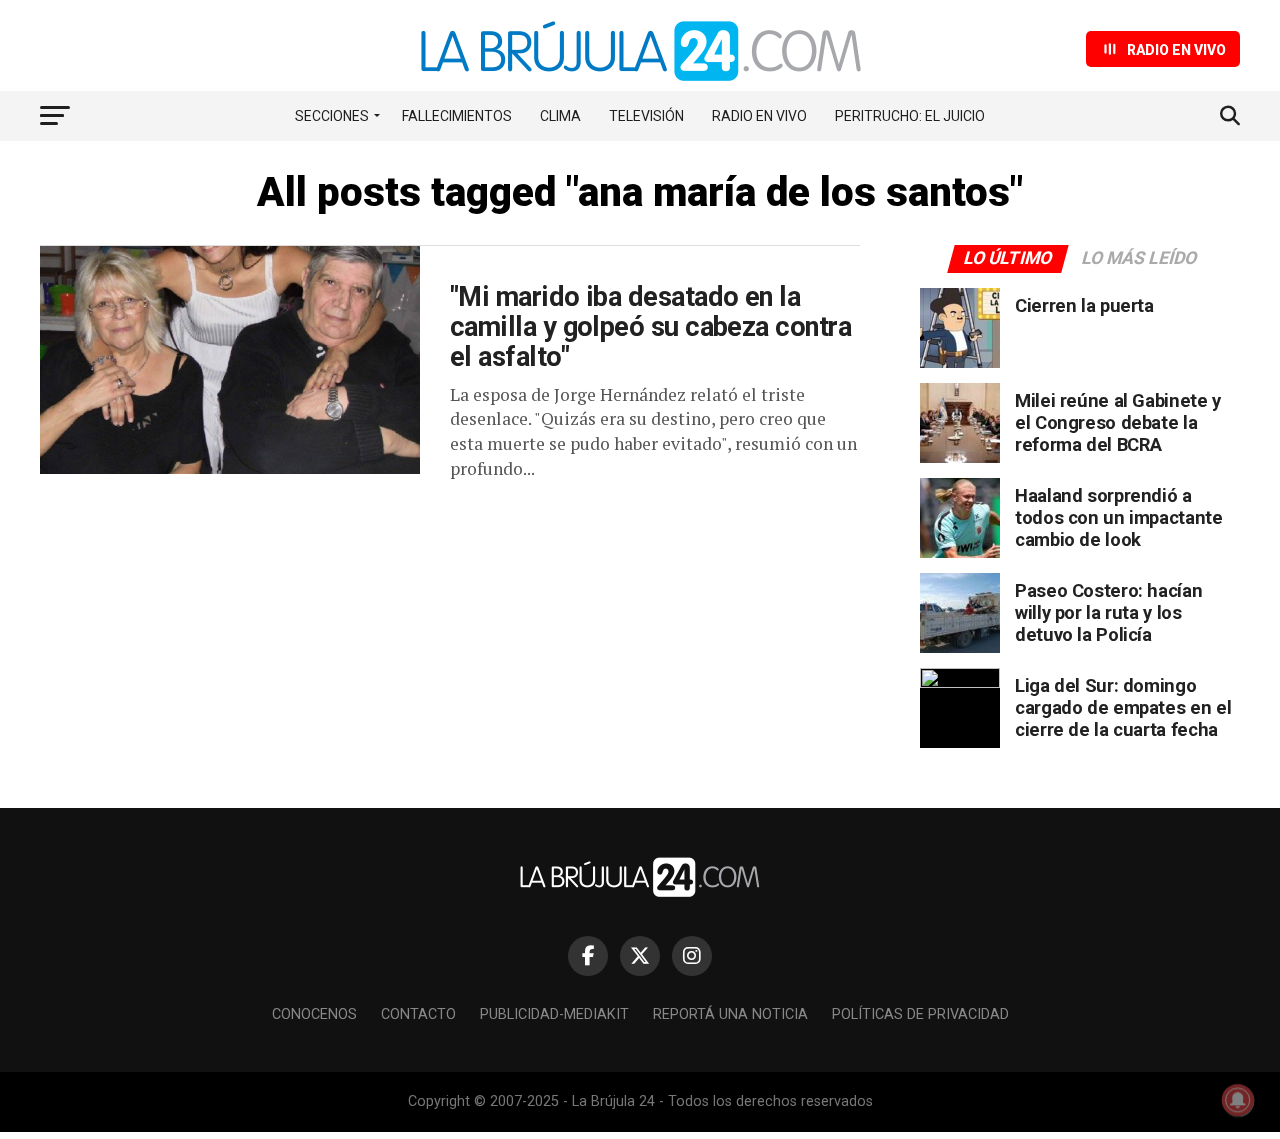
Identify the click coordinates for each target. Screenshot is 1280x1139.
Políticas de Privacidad (920, 1014)
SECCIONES (332, 116)
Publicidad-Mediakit (554, 1014)
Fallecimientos (457, 116)
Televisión (646, 116)
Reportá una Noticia (730, 1014)
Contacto (418, 1014)
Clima (560, 116)
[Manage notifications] (1238, 1100)
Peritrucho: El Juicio (910, 116)
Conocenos (314, 1014)
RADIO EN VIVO (759, 116)
